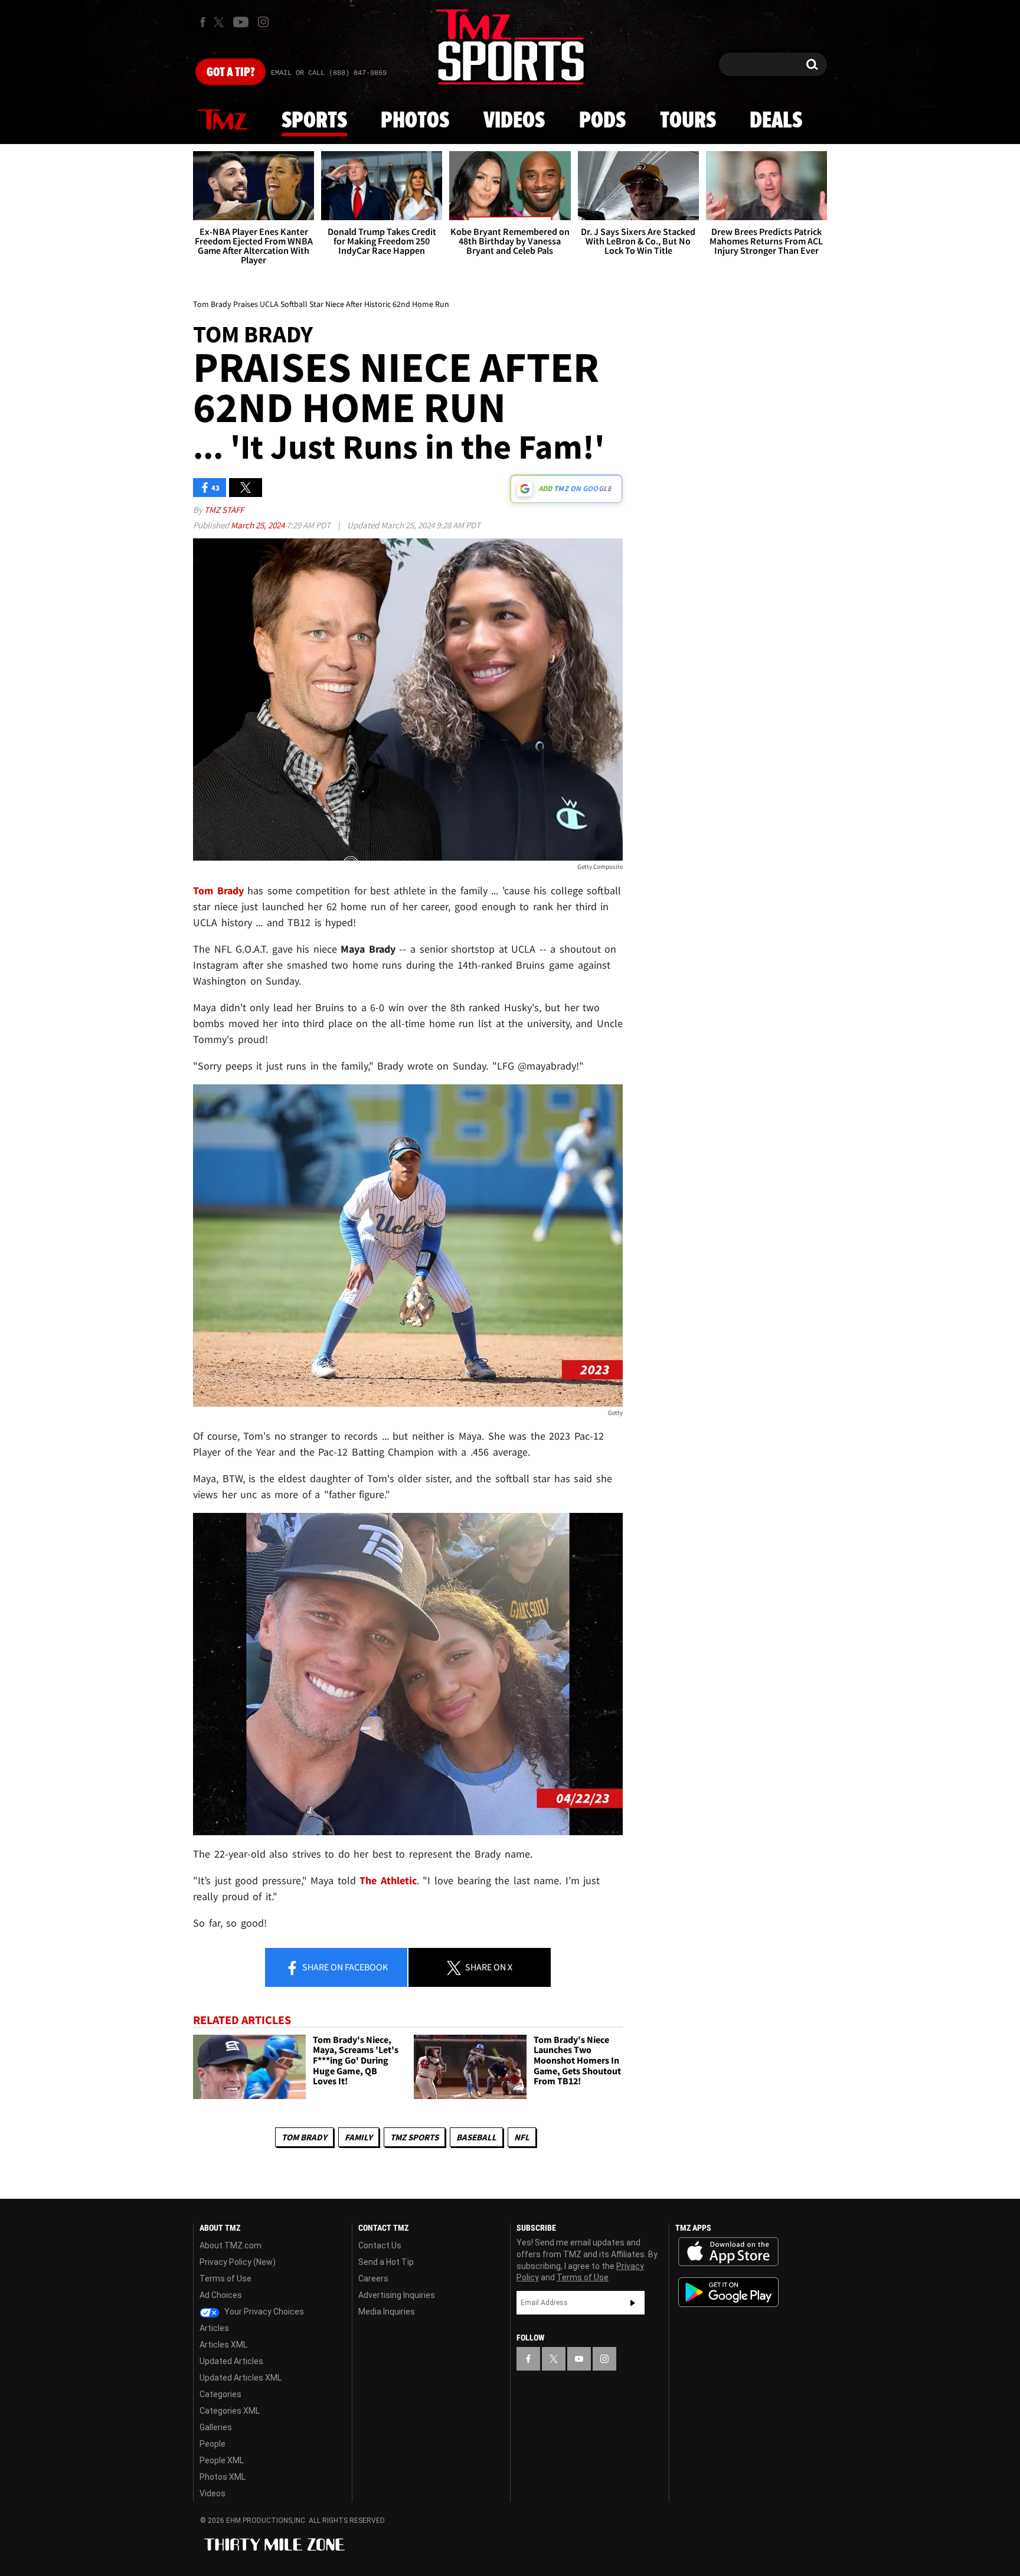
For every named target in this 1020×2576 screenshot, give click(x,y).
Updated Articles (231, 2361)
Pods (602, 121)
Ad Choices (221, 2295)
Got (231, 73)
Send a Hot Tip (386, 2262)
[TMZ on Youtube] (241, 22)
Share (344, 1967)
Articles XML (223, 2345)
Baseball (476, 2137)
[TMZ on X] (220, 22)
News (223, 120)
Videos (514, 121)
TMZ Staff (224, 510)
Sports (314, 121)
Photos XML (223, 2477)
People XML (222, 2460)
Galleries (216, 2427)
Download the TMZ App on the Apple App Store (728, 2252)
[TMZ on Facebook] (203, 22)
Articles (214, 2328)
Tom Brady (304, 2137)
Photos (415, 121)
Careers (373, 2278)
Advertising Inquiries (397, 2295)
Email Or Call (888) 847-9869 (329, 73)
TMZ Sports (414, 2137)
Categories (220, 2394)
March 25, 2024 (259, 525)
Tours (688, 121)
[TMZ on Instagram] (263, 22)
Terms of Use (225, 2278)
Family (359, 2137)
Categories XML (230, 2411)
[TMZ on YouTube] (579, 2359)
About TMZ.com (231, 2245)
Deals (776, 121)
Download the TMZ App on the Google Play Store (728, 2292)
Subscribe (633, 2303)
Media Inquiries (387, 2312)
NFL (522, 2137)
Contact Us (380, 2245)
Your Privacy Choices (263, 2312)
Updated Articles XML (241, 2378)
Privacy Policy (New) (238, 2262)
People (212, 2444)
